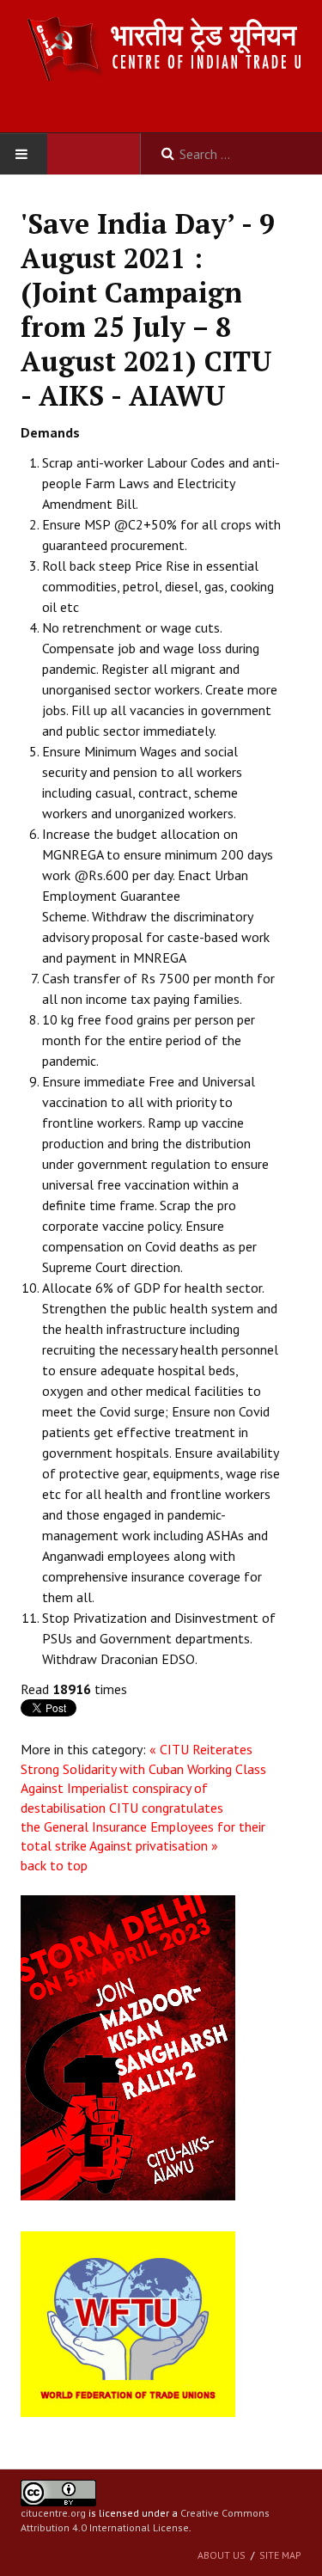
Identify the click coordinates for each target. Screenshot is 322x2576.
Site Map (280, 2555)
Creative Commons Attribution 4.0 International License (145, 2520)
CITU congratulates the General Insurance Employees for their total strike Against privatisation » (143, 1827)
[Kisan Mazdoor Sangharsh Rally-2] (128, 2047)
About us (222, 2555)
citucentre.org (53, 2513)
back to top (54, 1865)
